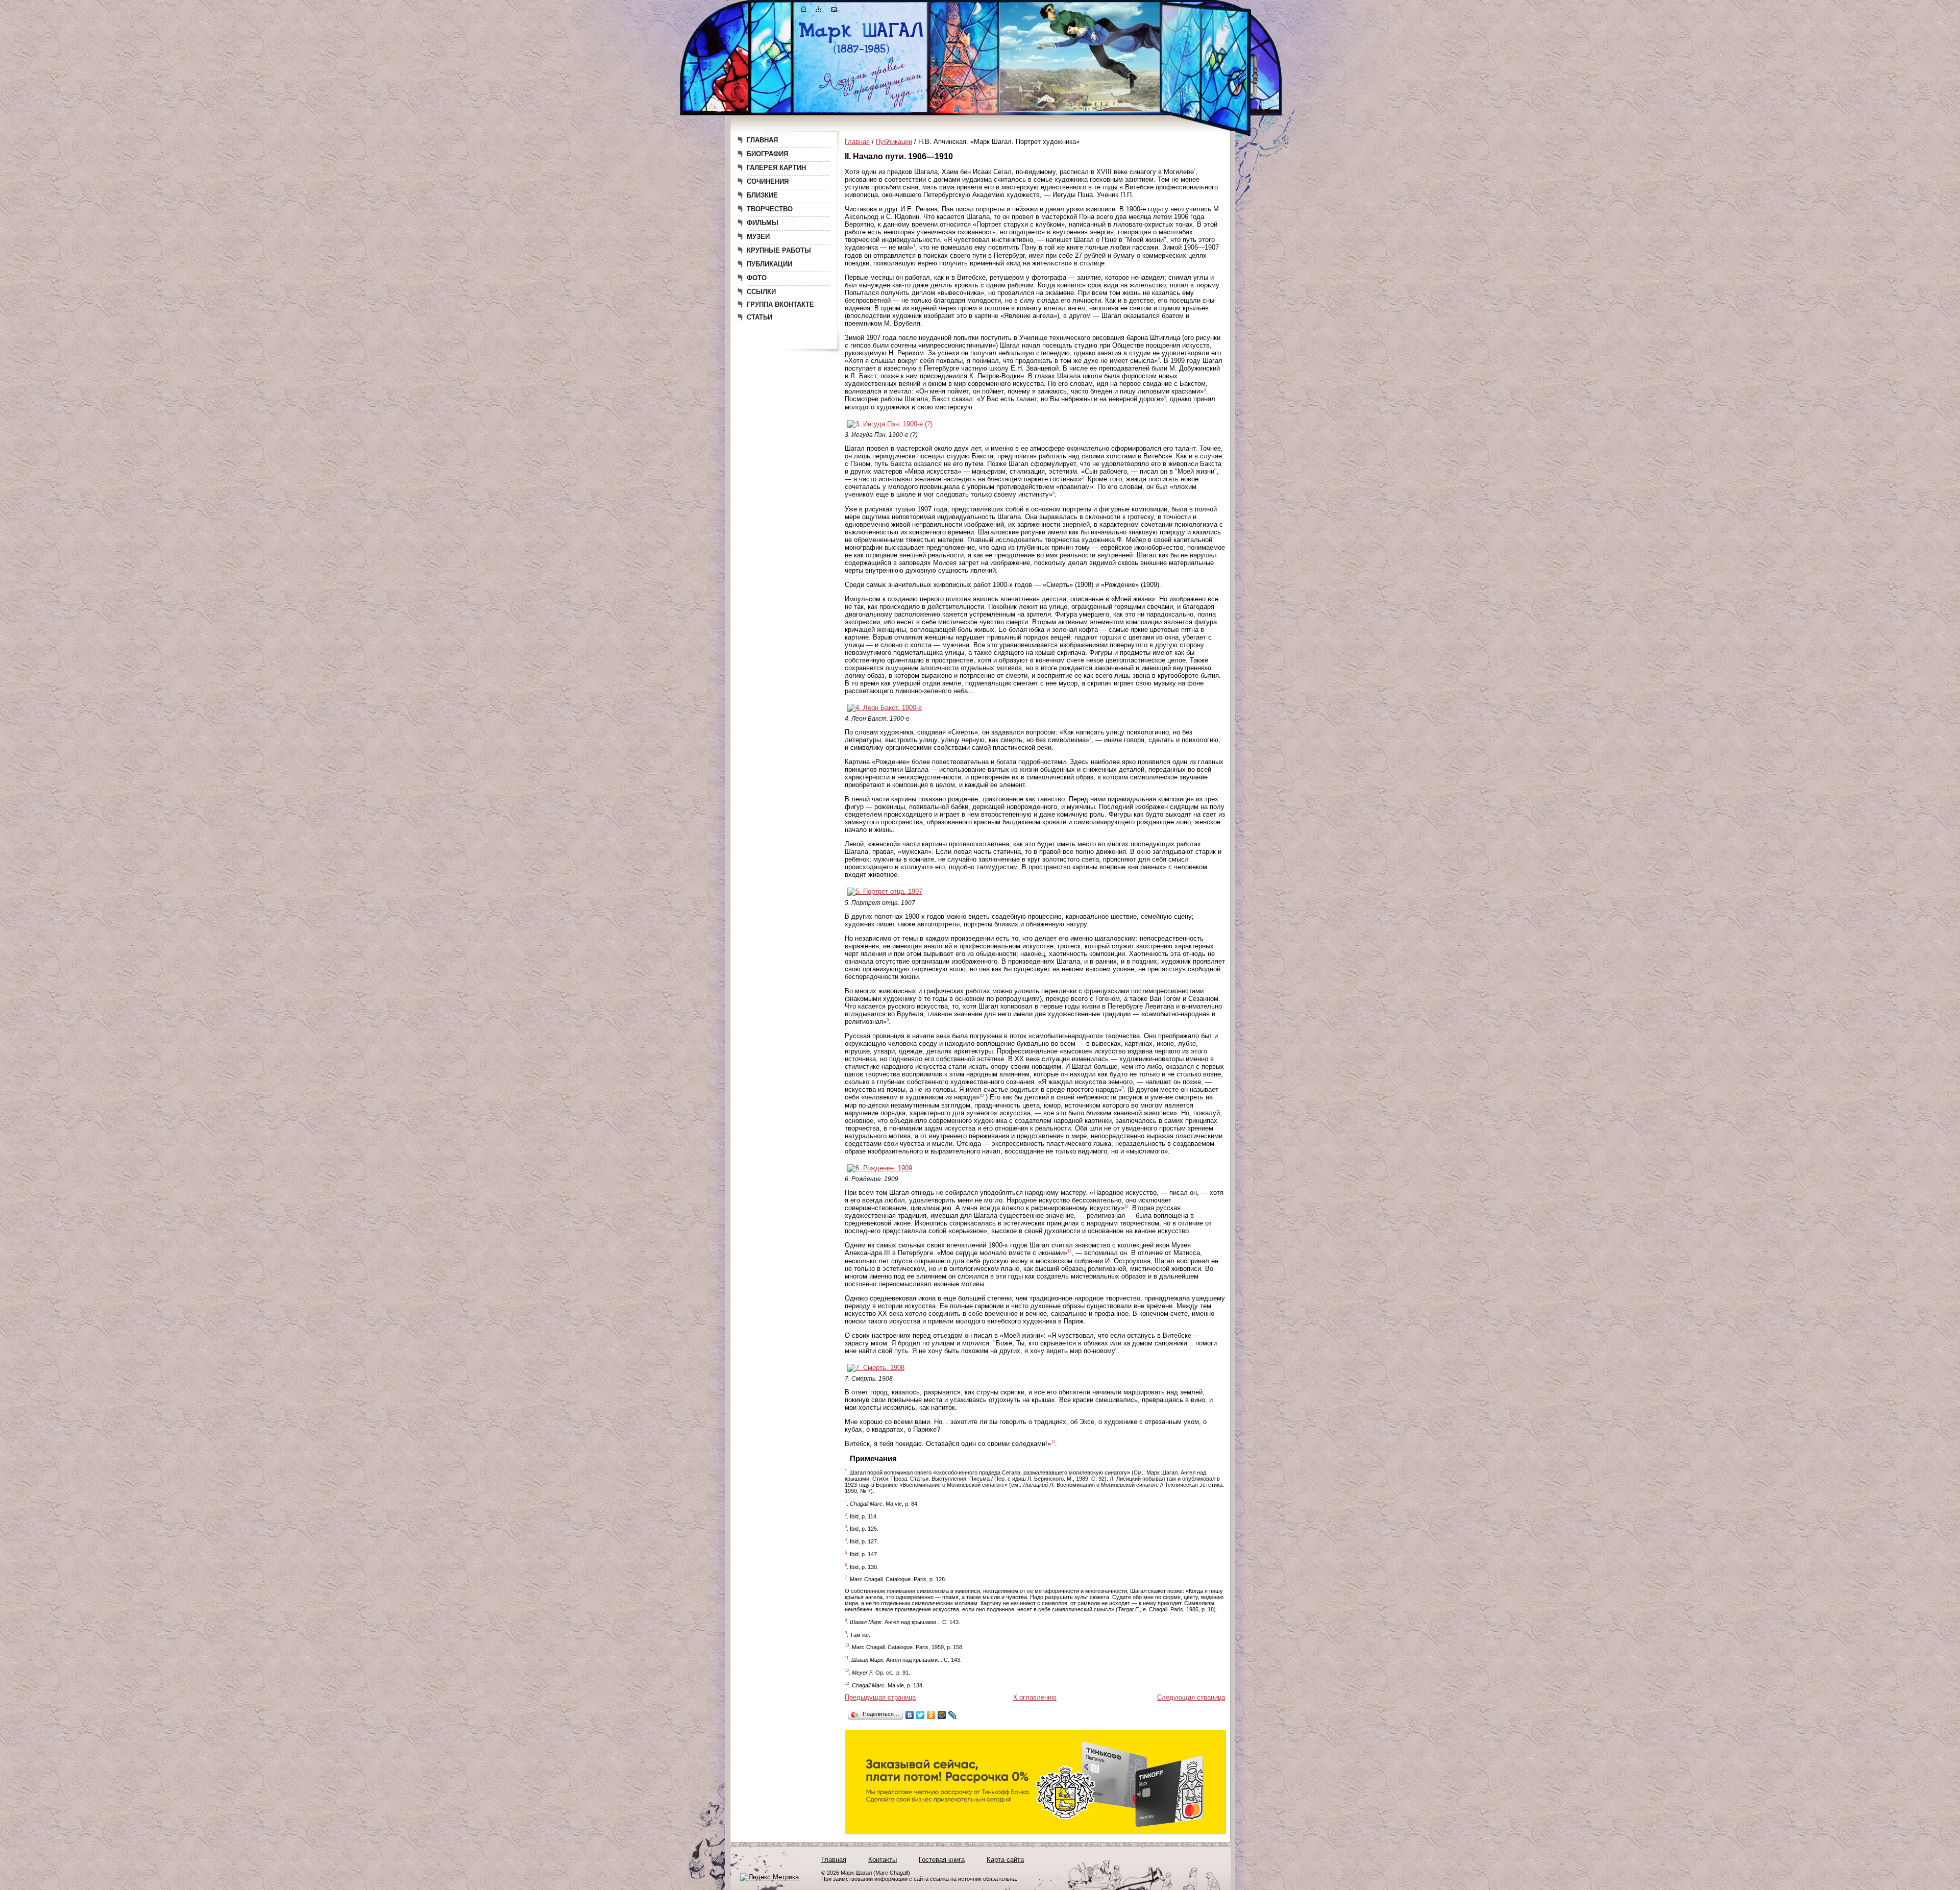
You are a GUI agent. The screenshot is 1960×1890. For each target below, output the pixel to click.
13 (1053, 1442)
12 (1069, 1251)
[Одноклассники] (931, 1715)
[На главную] (804, 11)
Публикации (894, 142)
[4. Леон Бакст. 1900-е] (885, 708)
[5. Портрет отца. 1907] (885, 891)
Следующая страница (1191, 1697)
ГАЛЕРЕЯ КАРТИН (776, 168)
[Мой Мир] (942, 1715)
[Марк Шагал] (861, 54)
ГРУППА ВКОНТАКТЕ (780, 304)
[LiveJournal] (953, 1715)
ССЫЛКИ (761, 292)
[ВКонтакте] (910, 1715)
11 (1126, 1206)
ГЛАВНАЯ (762, 140)
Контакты (883, 1860)
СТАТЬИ (759, 317)
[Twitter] (921, 1715)
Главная (857, 142)
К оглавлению (1035, 1697)
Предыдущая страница (880, 1697)
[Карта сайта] (819, 11)
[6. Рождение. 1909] (880, 1168)
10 (982, 1096)
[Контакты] (834, 11)
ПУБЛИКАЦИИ (769, 264)
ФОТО (757, 278)
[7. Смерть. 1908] (876, 1368)
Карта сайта (1005, 1860)
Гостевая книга (942, 1860)
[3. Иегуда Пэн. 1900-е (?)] (890, 424)
